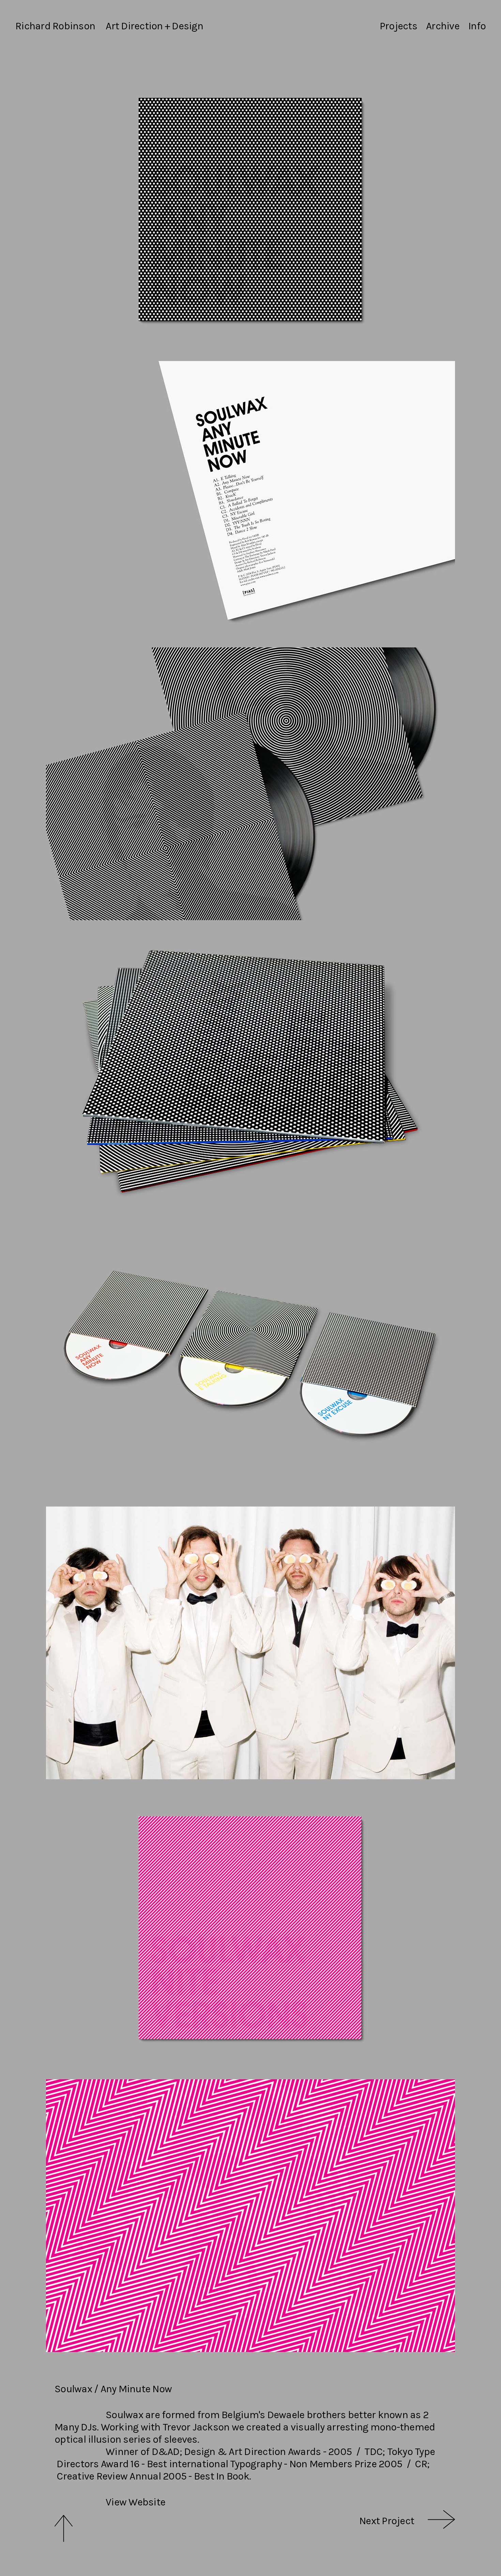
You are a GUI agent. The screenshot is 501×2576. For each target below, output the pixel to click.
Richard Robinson (55, 26)
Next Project (387, 2521)
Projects (398, 26)
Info (477, 26)
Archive (443, 26)
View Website (135, 2502)
